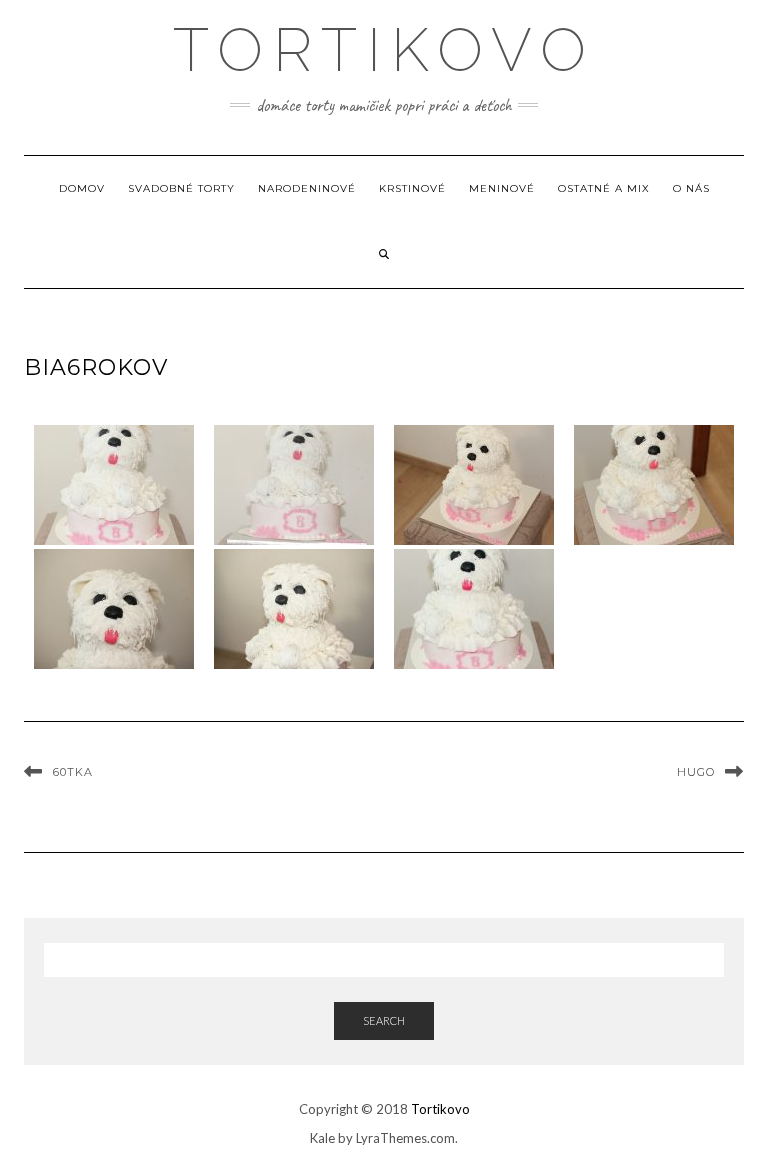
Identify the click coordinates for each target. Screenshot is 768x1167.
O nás (691, 188)
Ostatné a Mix (604, 188)
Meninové (502, 188)
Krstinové (412, 188)
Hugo (696, 772)
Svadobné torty (181, 188)
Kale (322, 1138)
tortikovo (384, 50)
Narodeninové (307, 188)
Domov (82, 188)
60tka (73, 772)
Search (384, 1020)
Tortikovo (440, 1109)
